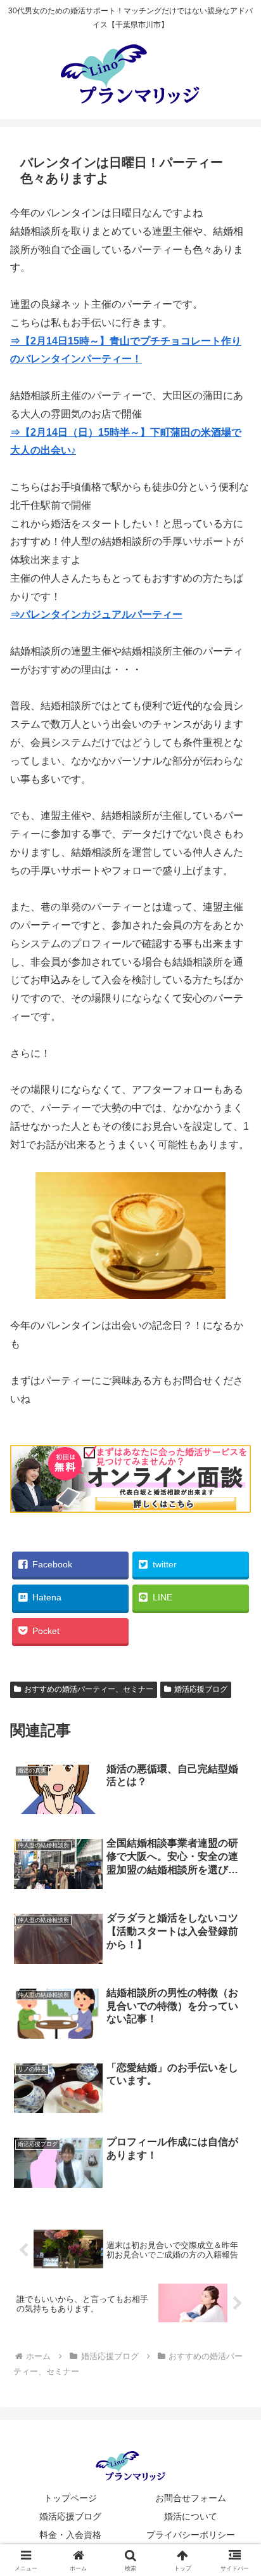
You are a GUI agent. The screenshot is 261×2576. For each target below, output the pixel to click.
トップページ (70, 2498)
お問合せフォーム (191, 2498)
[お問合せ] (130, 1509)
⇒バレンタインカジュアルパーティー (96, 614)
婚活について (191, 2516)
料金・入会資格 (70, 2535)
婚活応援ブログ (201, 1689)
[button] (235, 1910)
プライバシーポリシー (191, 2535)
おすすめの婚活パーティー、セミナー (89, 1689)
